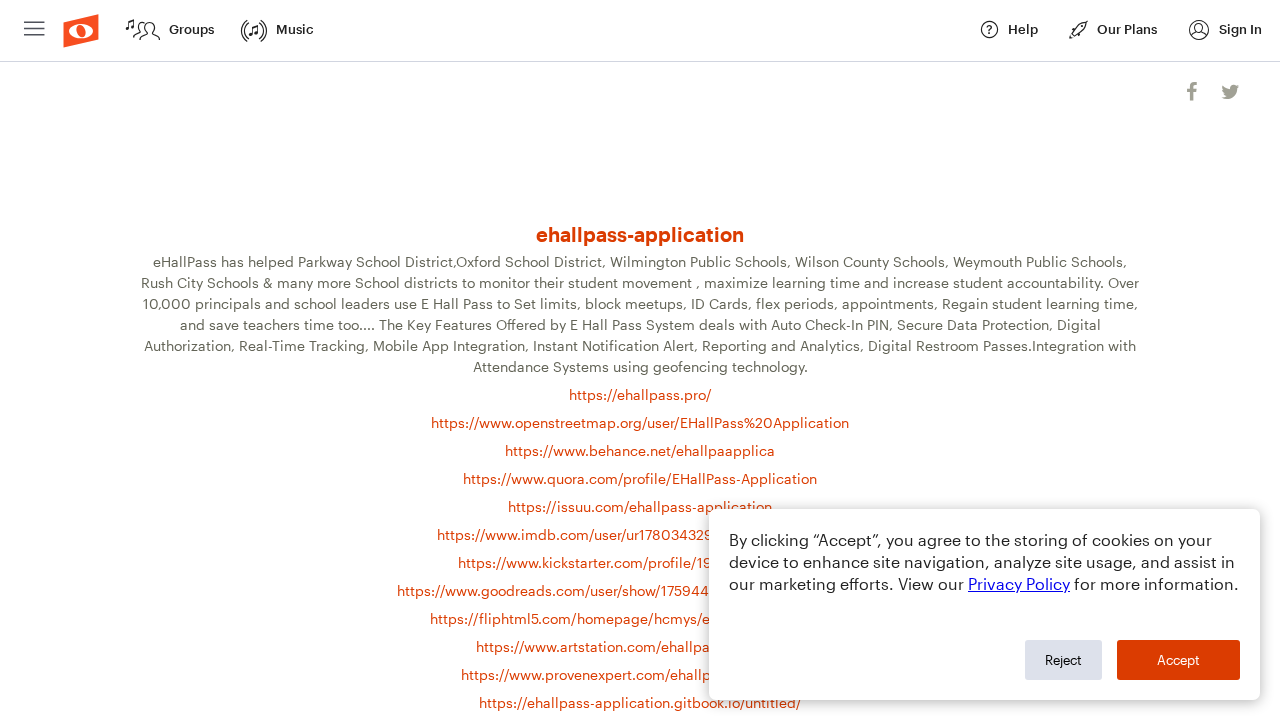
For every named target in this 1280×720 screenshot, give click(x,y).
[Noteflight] (81, 30)
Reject (1063, 660)
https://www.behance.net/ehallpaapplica (640, 450)
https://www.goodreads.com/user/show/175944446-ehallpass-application (640, 590)
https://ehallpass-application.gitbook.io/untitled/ (640, 702)
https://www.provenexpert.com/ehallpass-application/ (640, 674)
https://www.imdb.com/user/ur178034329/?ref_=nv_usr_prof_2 (640, 534)
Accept (1178, 660)
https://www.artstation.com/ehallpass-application (640, 646)
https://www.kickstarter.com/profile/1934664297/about (640, 562)
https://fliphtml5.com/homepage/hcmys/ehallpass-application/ (640, 618)
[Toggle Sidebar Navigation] (34, 30)
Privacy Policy (1019, 583)
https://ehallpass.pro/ (640, 394)
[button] (1224, 30)
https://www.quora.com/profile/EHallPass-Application (640, 478)
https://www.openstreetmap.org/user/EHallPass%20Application (640, 422)
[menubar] (640, 31)
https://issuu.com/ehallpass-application (640, 506)
